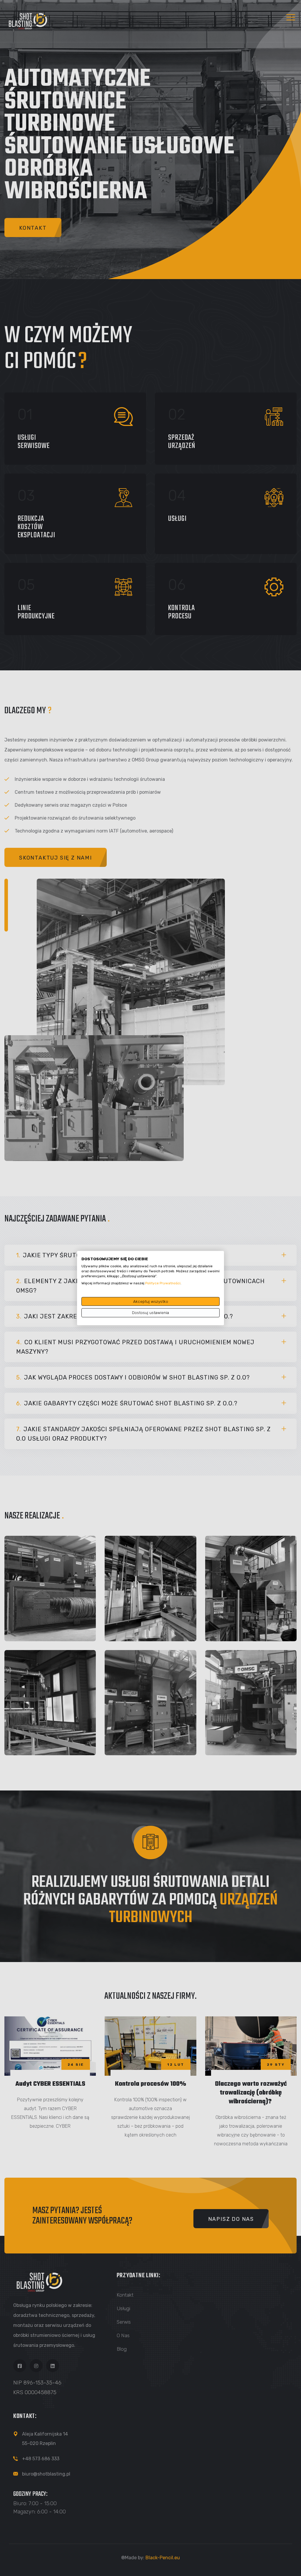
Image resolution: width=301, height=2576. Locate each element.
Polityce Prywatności (163, 1283)
